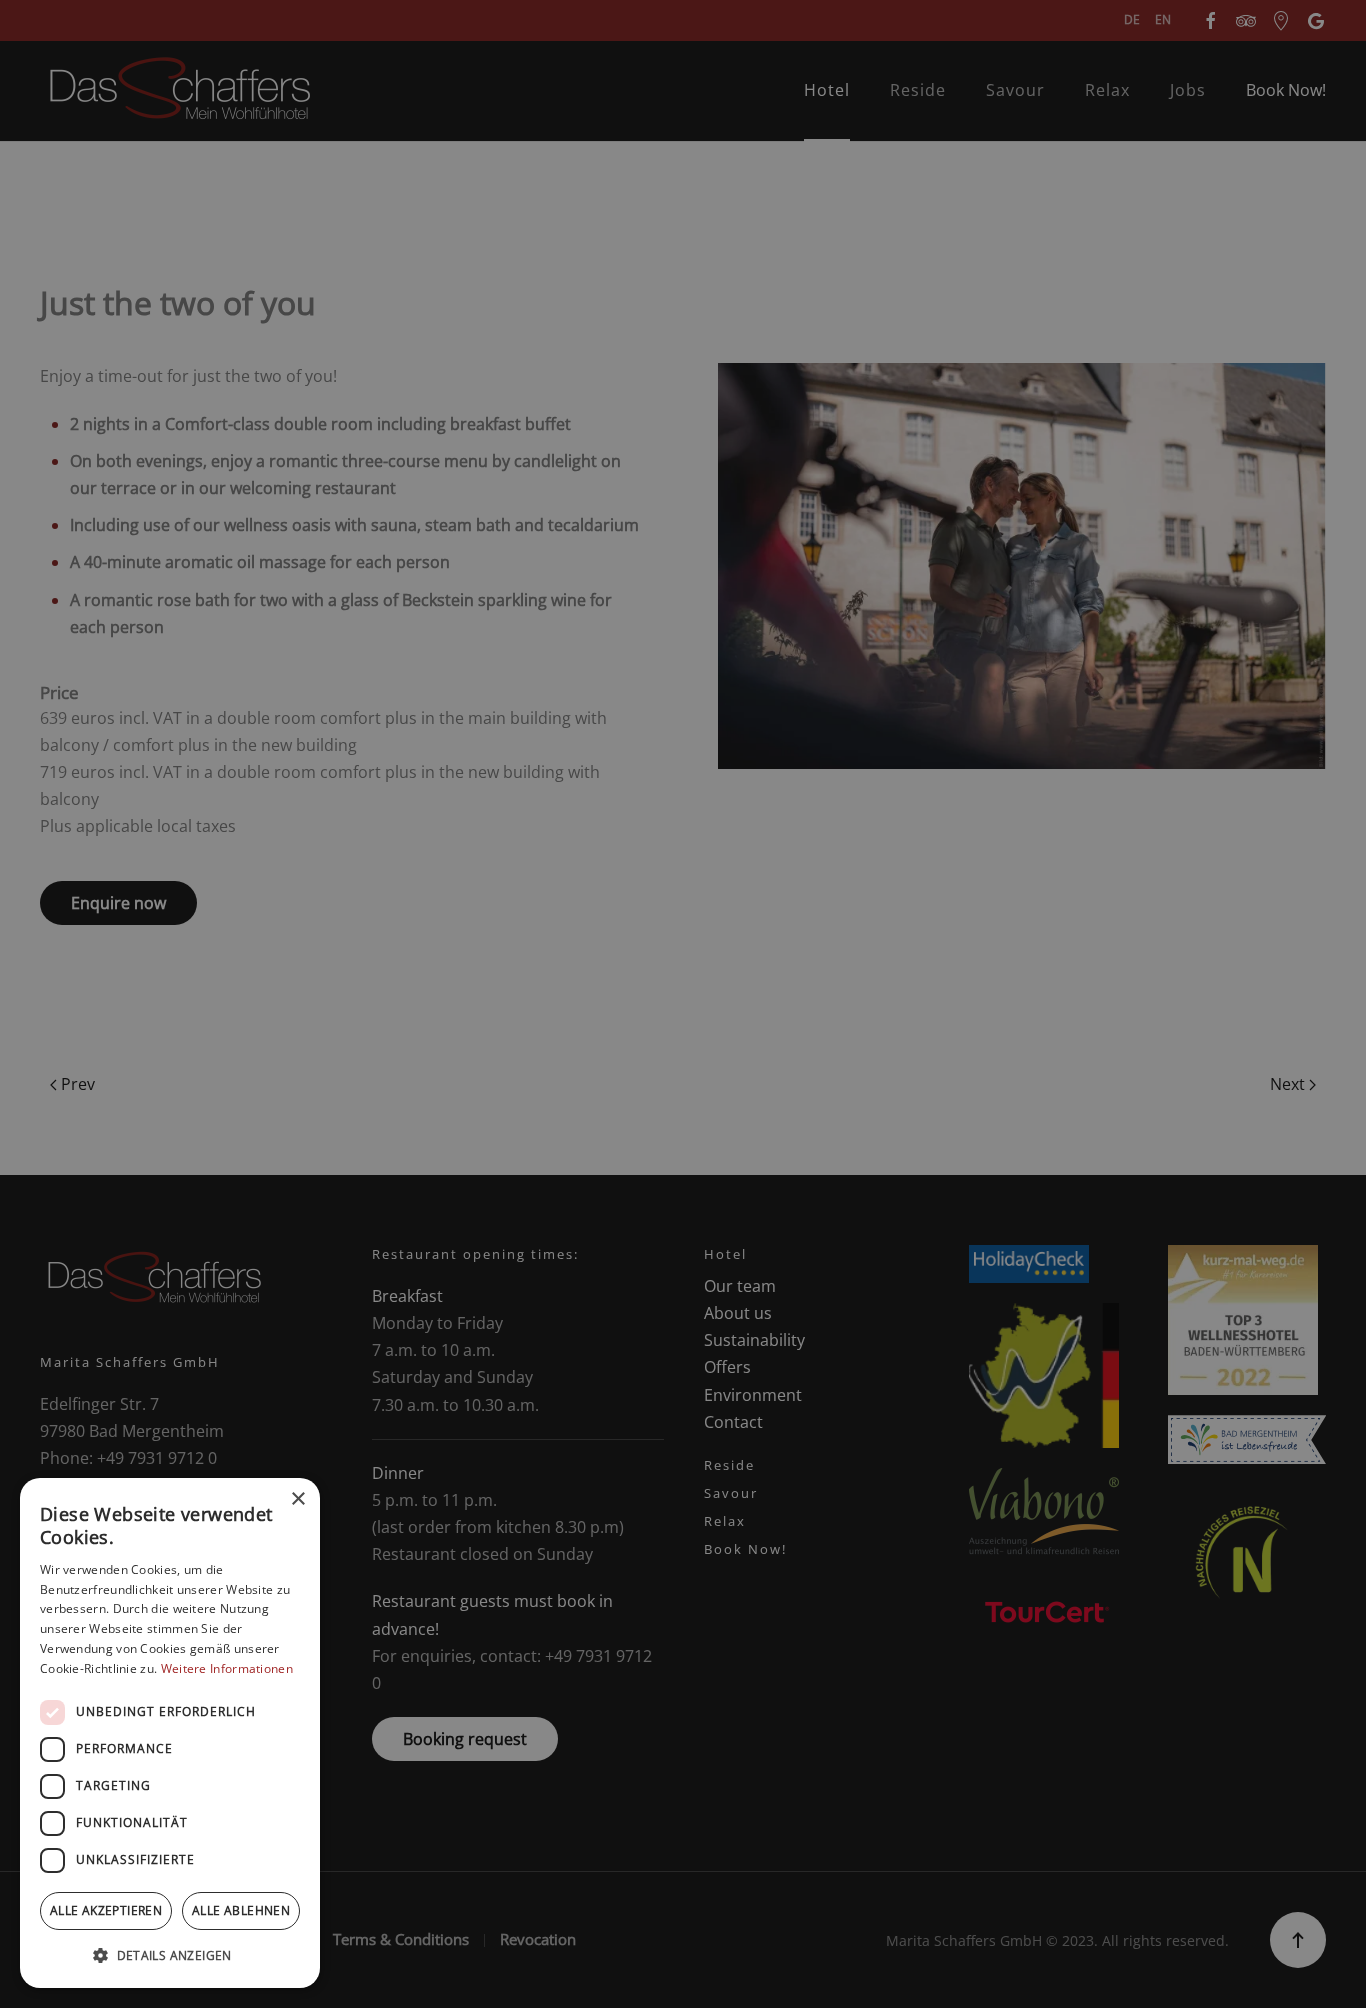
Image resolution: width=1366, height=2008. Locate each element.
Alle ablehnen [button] (241, 1910)
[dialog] (170, 1733)
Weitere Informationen (227, 1668)
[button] (170, 1955)
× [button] (297, 1499)
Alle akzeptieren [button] (106, 1910)
